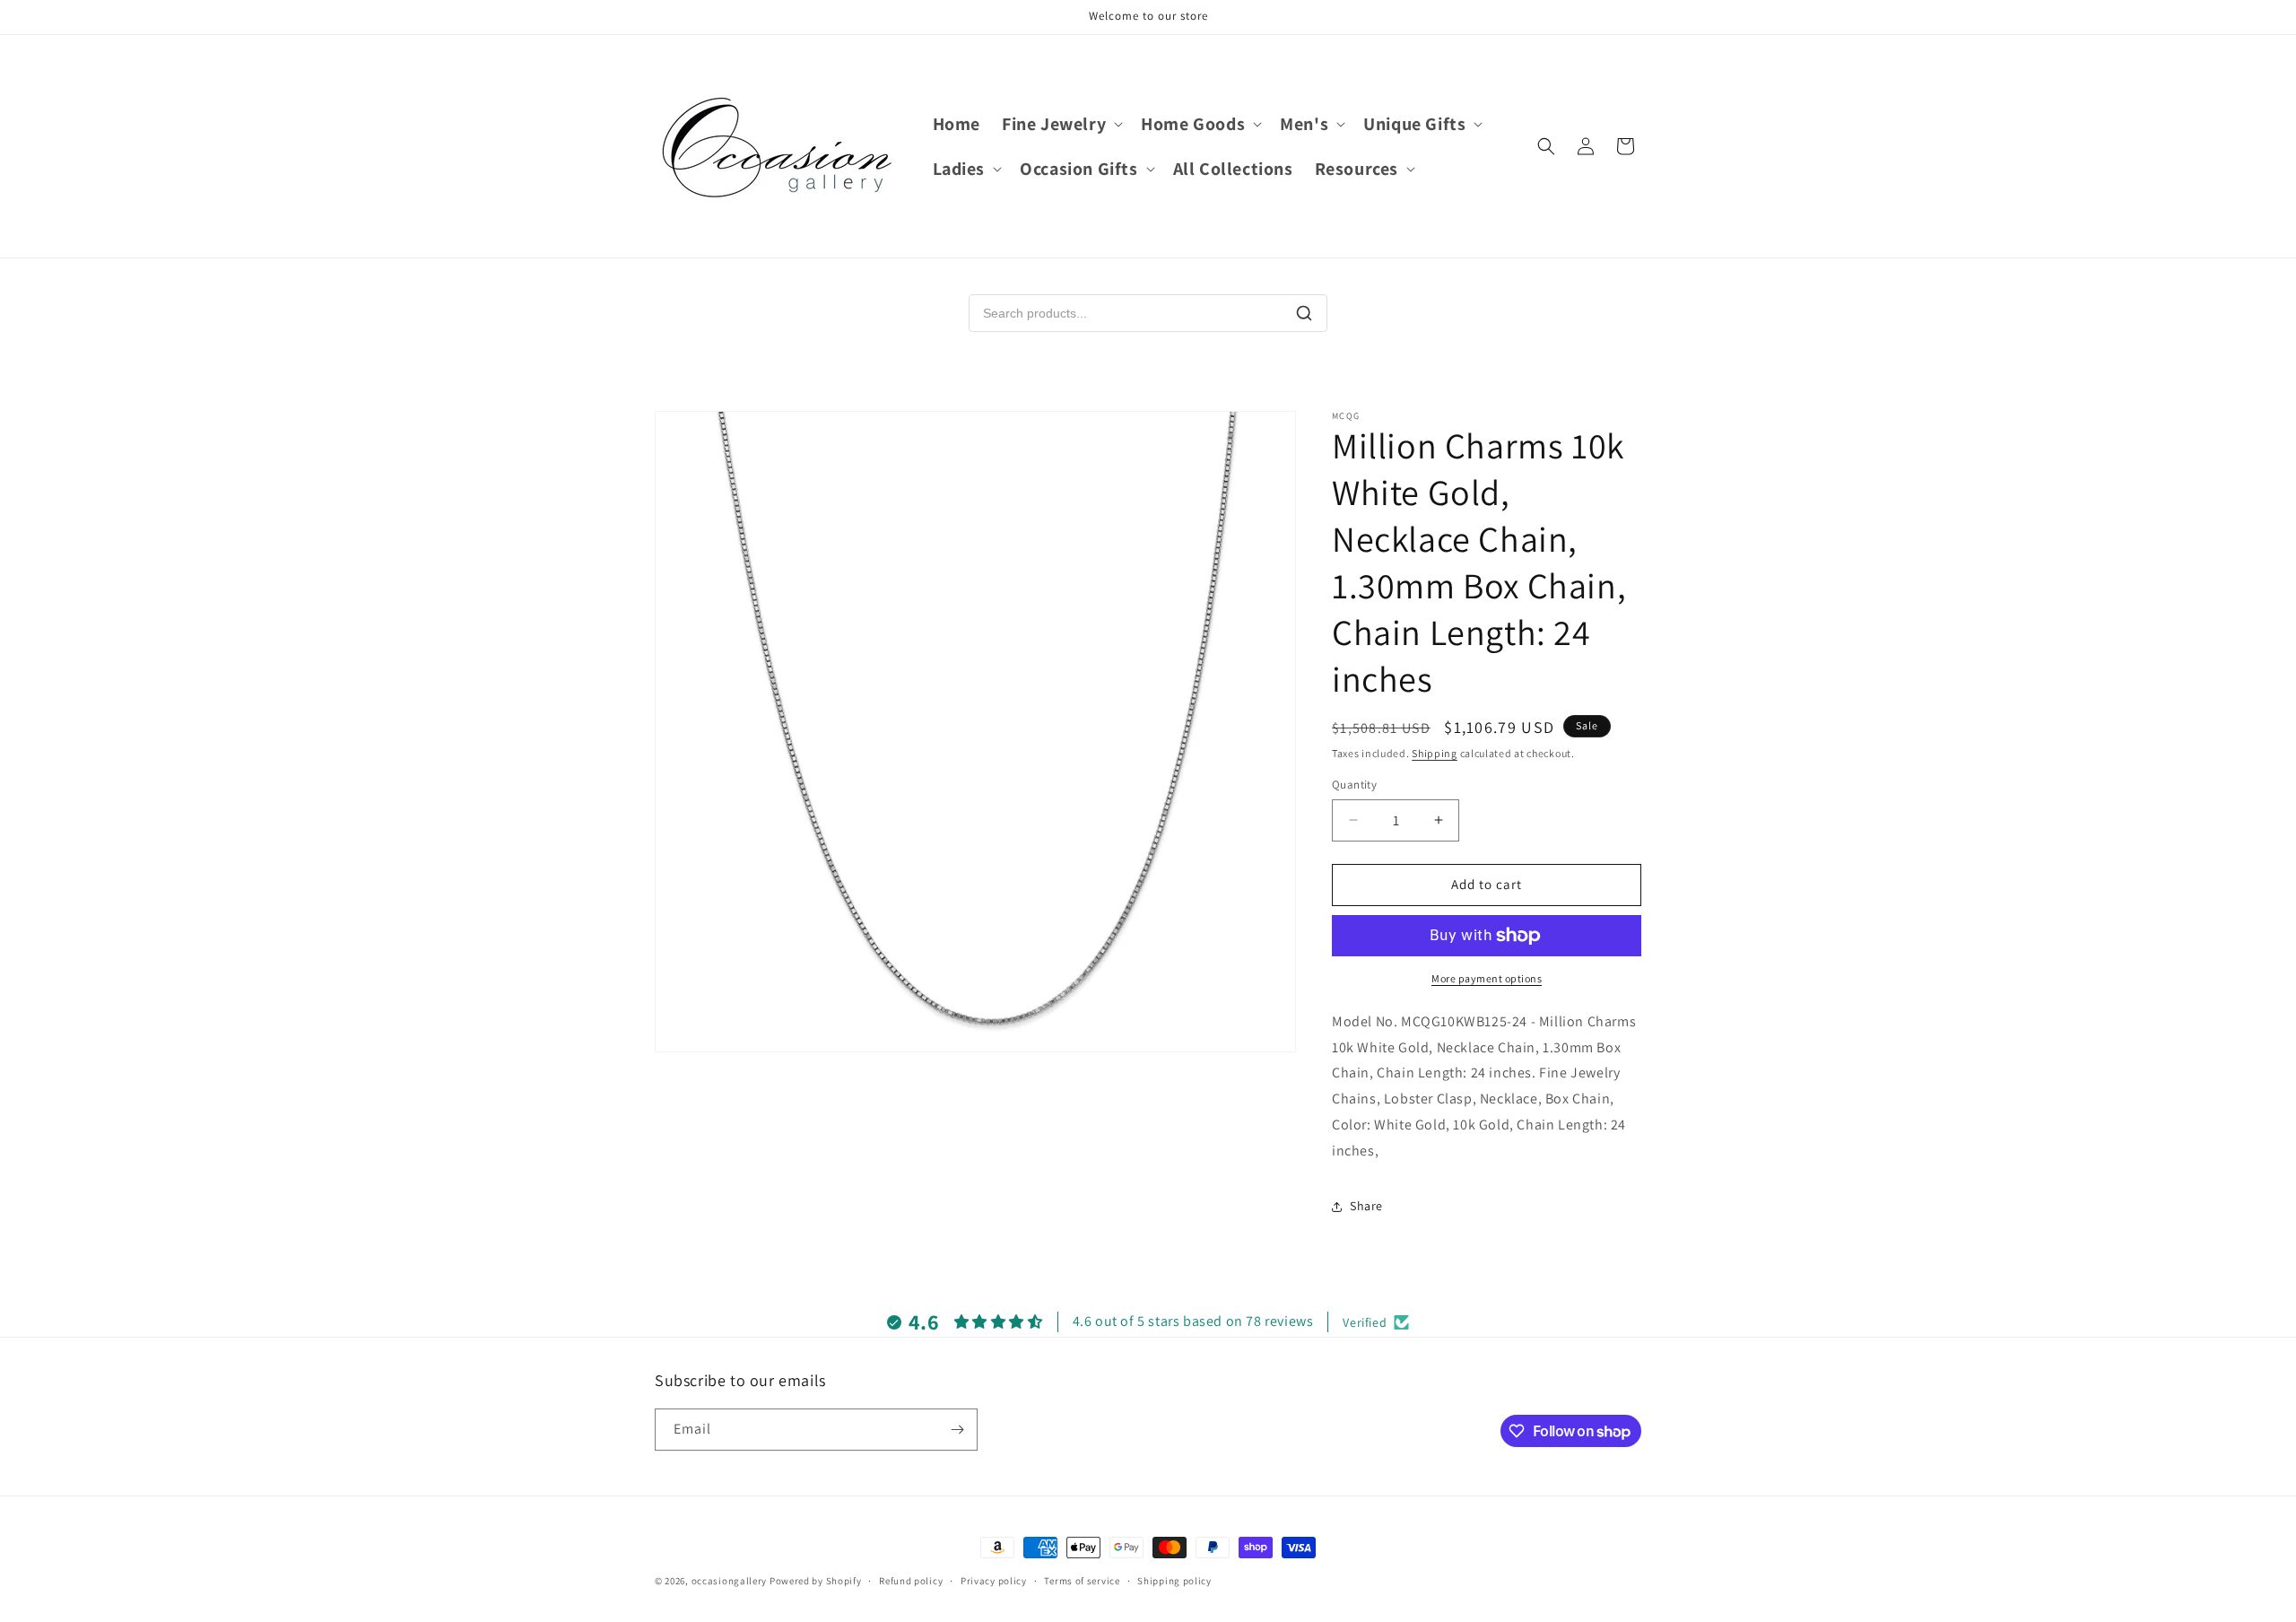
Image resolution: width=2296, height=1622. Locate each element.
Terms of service (1082, 1581)
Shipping (1435, 753)
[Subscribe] (957, 1430)
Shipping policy (1174, 1581)
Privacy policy (994, 1581)
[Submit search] (1304, 313)
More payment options (1487, 978)
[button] (1061, 124)
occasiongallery (730, 1581)
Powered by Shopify (816, 1581)
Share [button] (1366, 1206)
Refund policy (911, 1581)
